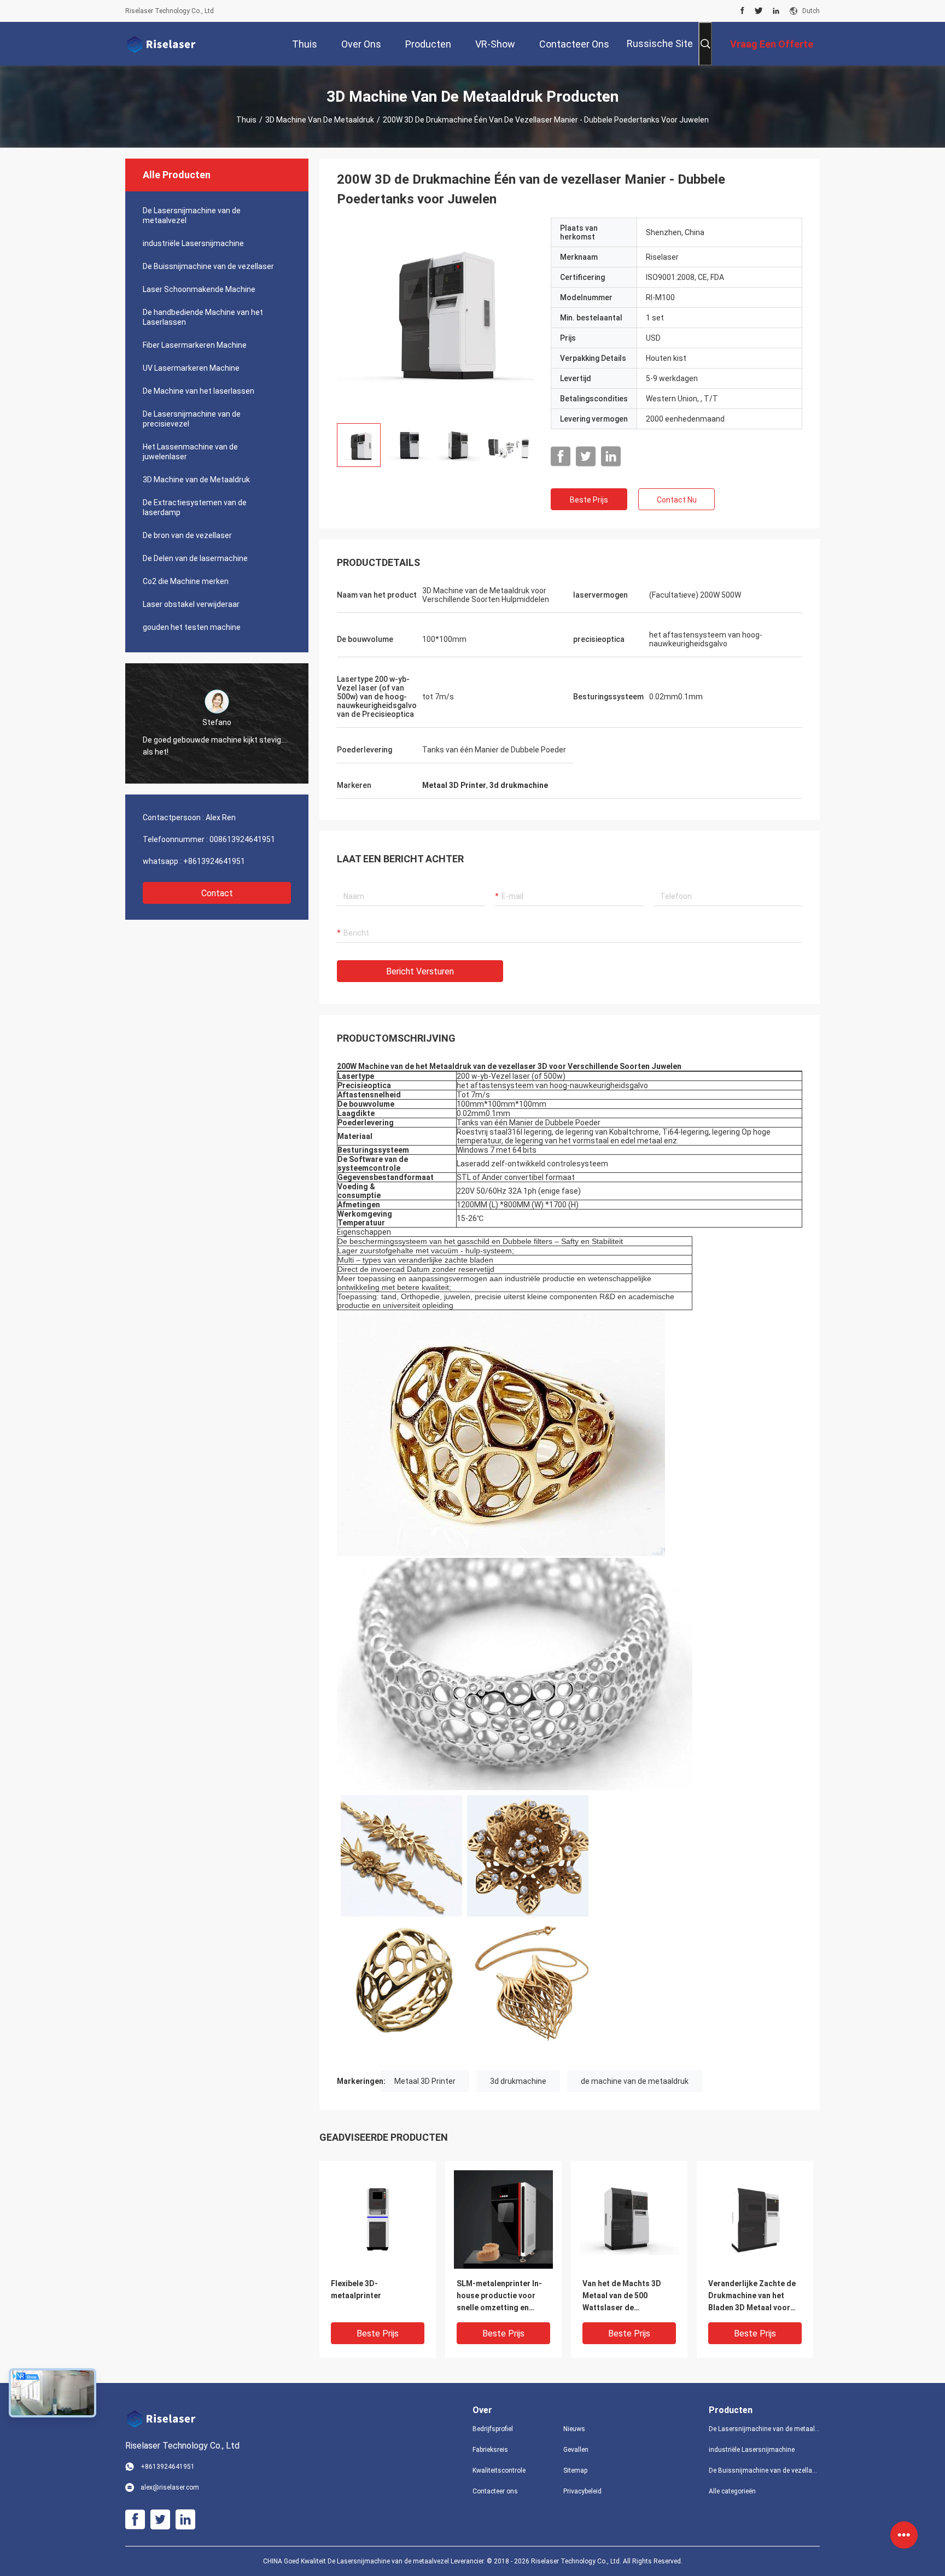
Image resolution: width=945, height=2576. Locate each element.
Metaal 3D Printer (425, 2081)
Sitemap (575, 2470)
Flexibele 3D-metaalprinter (356, 2289)
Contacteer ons (495, 2491)
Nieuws (574, 2429)
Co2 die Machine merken (186, 581)
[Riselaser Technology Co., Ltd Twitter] (759, 11)
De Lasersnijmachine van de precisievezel (192, 419)
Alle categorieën (732, 2491)
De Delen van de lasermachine (195, 558)
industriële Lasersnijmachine (193, 243)
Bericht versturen (420, 971)
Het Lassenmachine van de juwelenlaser (190, 452)
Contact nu (677, 500)
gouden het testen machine (192, 627)
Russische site (660, 43)
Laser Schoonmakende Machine (199, 289)
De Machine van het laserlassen (199, 391)
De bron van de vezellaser (187, 535)
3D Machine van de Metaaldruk (320, 120)
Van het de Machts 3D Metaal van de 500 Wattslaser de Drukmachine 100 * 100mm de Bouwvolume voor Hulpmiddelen (625, 2296)
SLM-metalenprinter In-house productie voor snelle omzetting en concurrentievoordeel (499, 2296)
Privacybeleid (582, 2491)
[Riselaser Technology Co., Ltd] (161, 44)
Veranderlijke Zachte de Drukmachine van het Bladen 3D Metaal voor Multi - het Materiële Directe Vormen (752, 2296)
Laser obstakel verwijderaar (191, 604)
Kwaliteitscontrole (499, 2470)
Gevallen (576, 2450)
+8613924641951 (214, 861)
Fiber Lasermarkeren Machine (195, 345)
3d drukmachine (518, 2081)
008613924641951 (242, 839)
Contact (217, 893)
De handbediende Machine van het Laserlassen (203, 317)
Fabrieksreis (490, 2450)
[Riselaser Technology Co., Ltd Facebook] (742, 11)
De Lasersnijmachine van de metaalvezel (192, 215)
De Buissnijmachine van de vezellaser (208, 266)
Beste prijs (589, 500)
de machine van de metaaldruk (635, 2081)
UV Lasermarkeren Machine (191, 368)
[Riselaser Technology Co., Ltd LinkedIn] (776, 11)
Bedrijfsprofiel (493, 2429)
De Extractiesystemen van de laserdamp (195, 507)
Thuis (246, 120)
